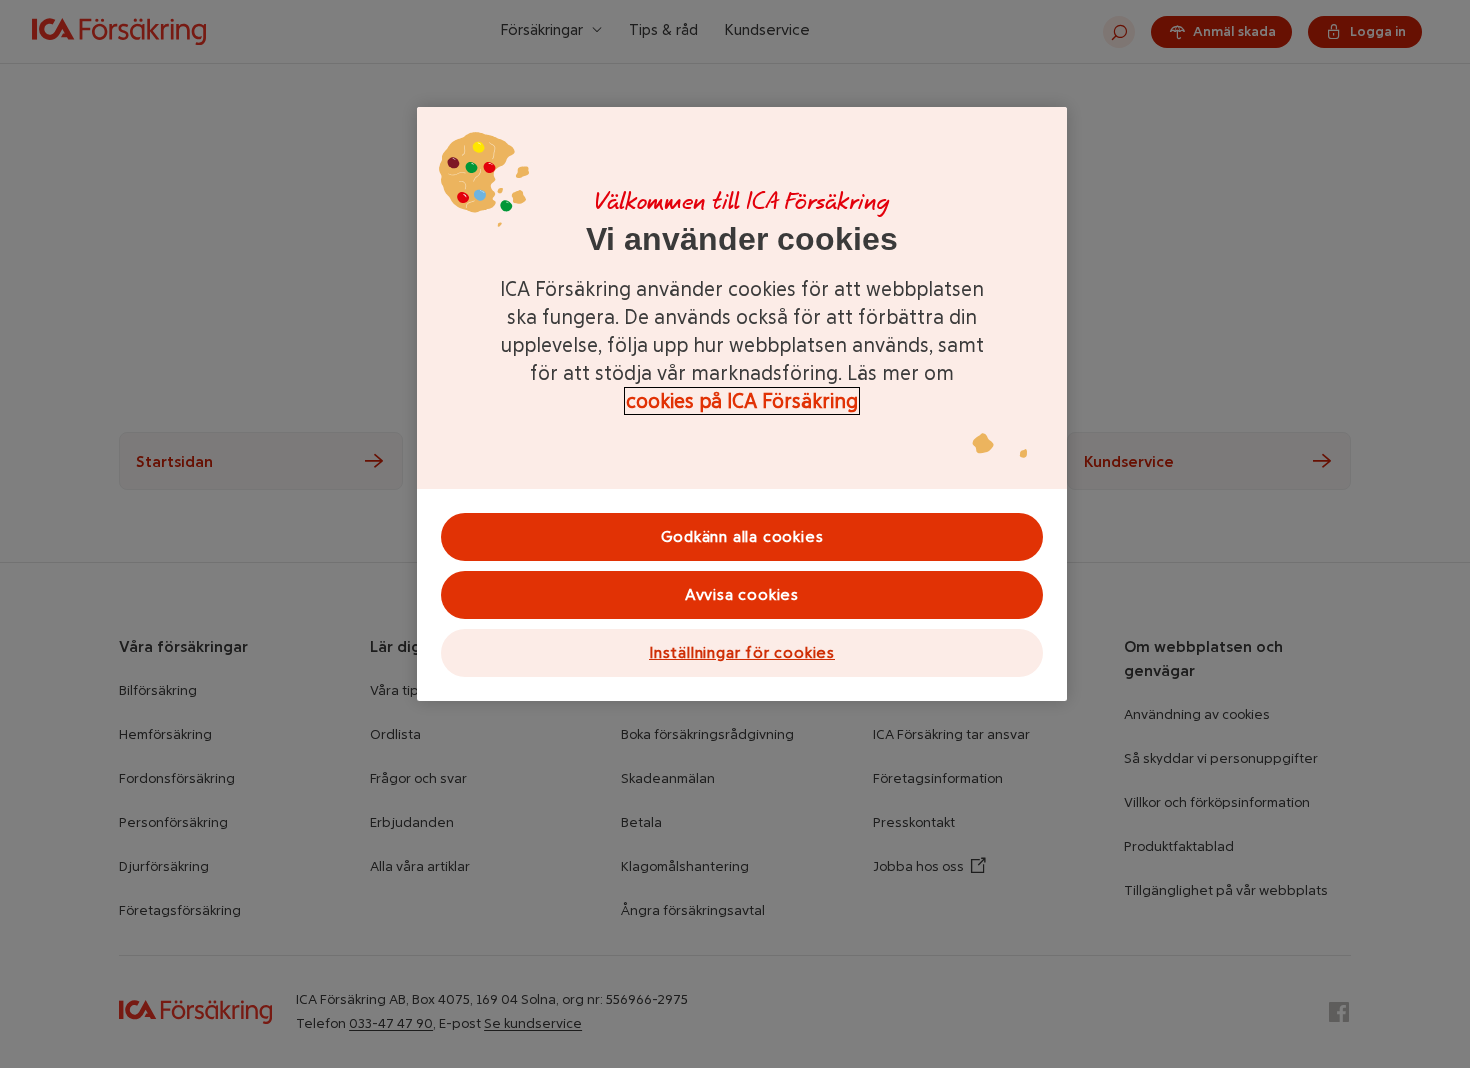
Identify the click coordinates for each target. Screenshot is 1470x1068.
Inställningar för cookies (742, 652)
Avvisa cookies (742, 594)
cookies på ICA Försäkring (742, 401)
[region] (742, 404)
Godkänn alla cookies (742, 536)
